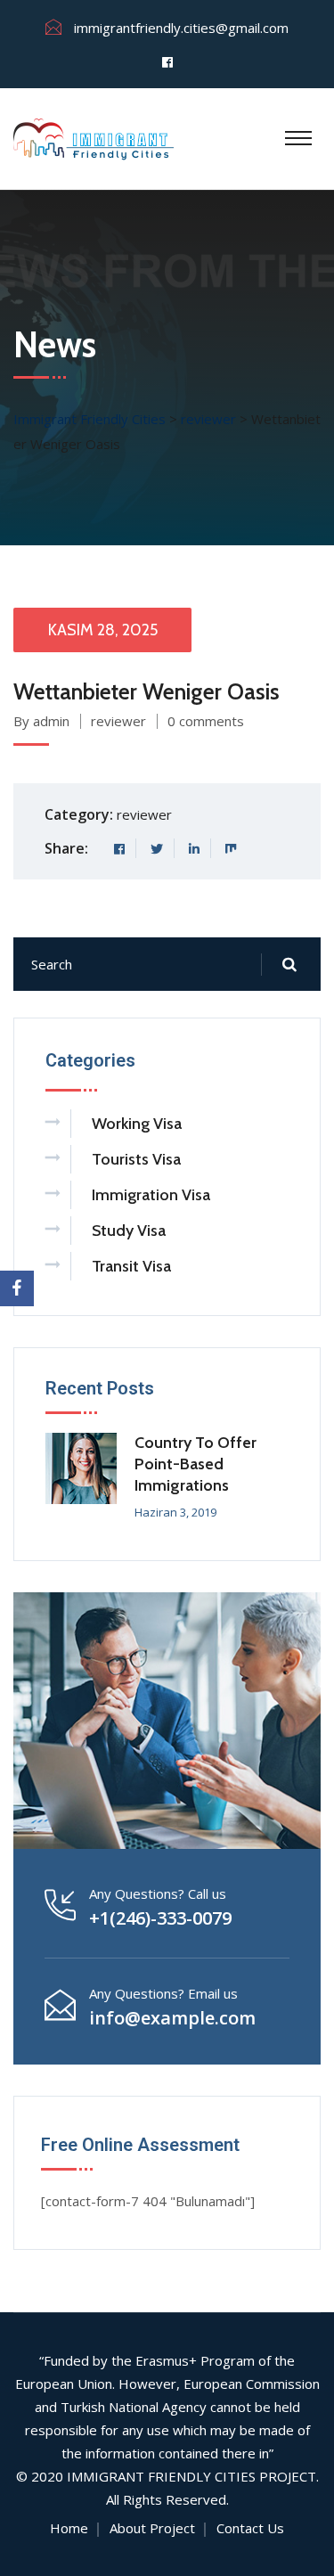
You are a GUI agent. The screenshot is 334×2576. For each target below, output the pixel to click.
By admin (41, 721)
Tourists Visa (136, 1159)
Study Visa (129, 1231)
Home (69, 2528)
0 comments (206, 721)
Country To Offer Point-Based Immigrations (196, 1464)
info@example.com (172, 2018)
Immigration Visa (151, 1195)
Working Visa (137, 1124)
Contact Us (250, 2528)
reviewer (118, 721)
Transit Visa (131, 1266)
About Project (152, 2528)
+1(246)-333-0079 (160, 1918)
